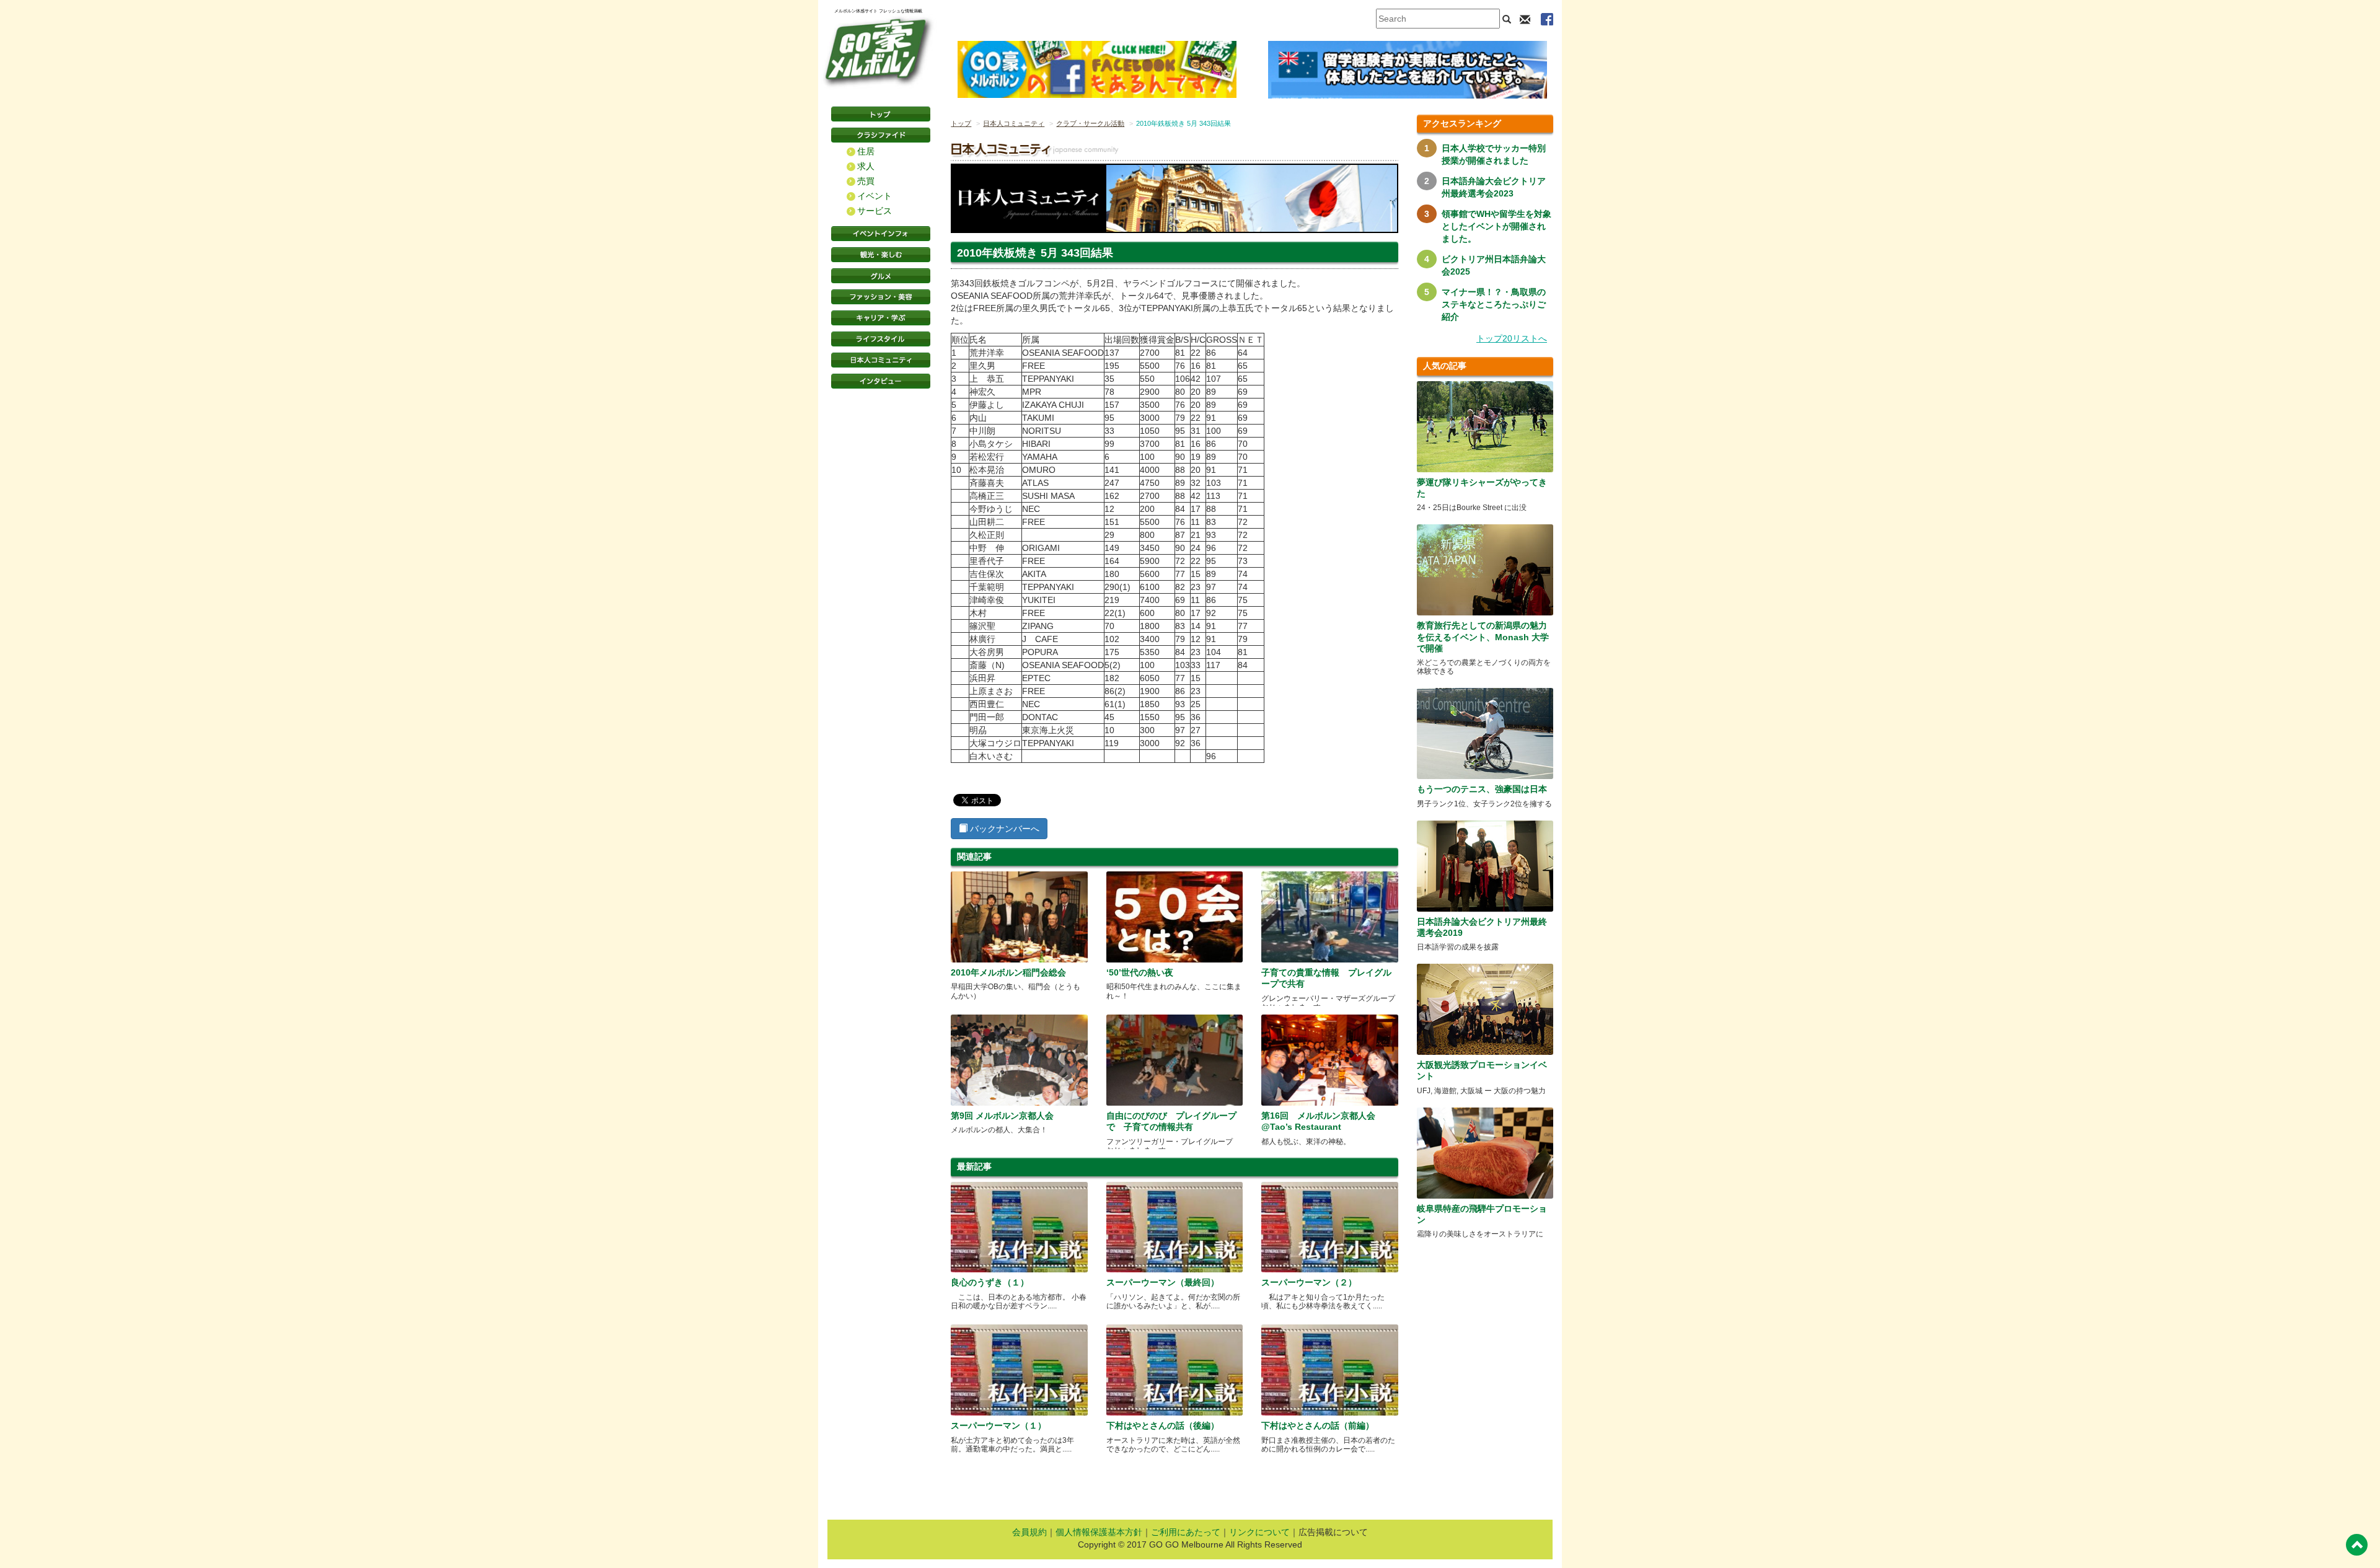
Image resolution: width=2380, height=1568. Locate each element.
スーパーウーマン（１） (998, 1425)
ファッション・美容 (881, 297)
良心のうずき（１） (990, 1282)
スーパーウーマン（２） (1309, 1282)
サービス (875, 211)
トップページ (881, 114)
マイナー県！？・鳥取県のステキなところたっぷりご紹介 (1494, 304)
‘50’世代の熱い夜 (1140, 972)
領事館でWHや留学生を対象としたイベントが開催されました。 (1496, 226)
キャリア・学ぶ (881, 318)
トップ (961, 123)
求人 (866, 166)
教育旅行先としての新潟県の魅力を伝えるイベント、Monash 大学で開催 (1483, 636)
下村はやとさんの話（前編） (1318, 1425)
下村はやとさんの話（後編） (1163, 1425)
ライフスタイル (881, 339)
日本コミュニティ (881, 360)
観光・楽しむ (881, 255)
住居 (866, 151)
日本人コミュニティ (1014, 123)
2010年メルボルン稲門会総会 (1008, 972)
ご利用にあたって (1186, 1532)
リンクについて (1259, 1532)
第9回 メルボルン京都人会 (1002, 1116)
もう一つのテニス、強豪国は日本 (1482, 789)
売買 (866, 181)
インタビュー (881, 381)
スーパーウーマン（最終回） (1163, 1282)
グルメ (881, 276)
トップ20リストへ (1512, 338)
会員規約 (1029, 1532)
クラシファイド (881, 135)
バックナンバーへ (1003, 829)
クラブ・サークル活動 (1090, 123)
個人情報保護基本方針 (1099, 1532)
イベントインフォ (881, 234)
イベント (875, 196)
